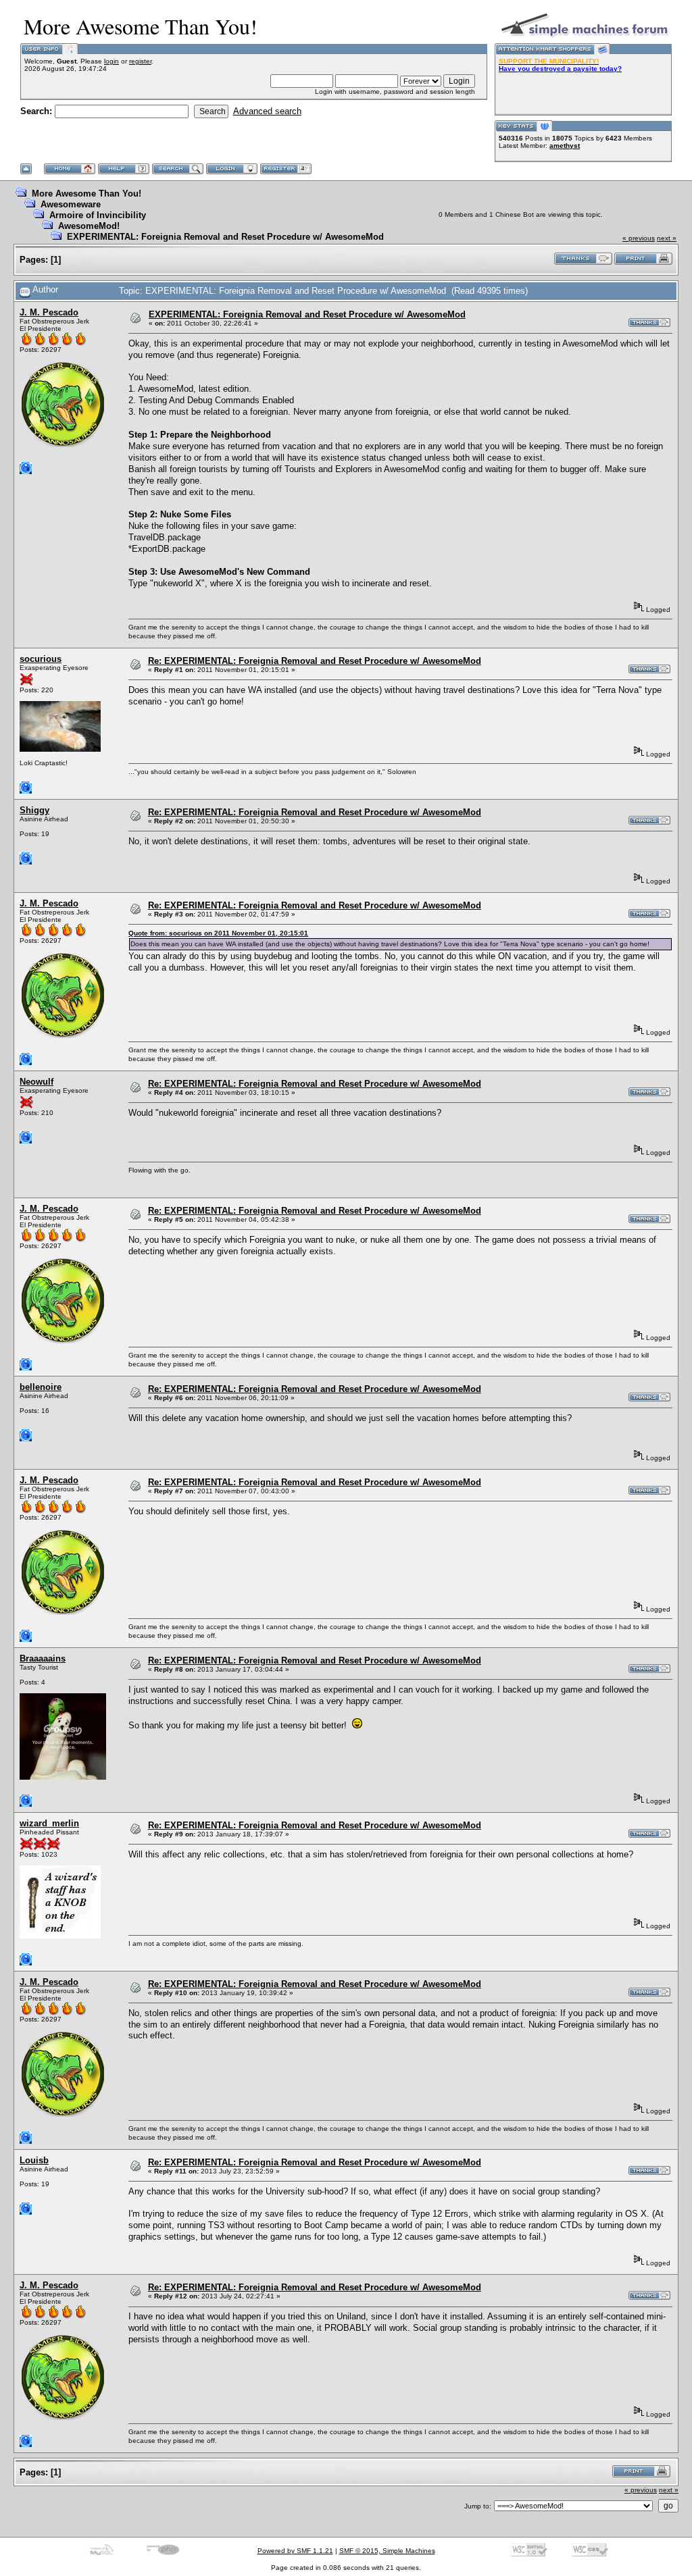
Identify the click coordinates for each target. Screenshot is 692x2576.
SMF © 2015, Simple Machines (387, 2551)
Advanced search (267, 111)
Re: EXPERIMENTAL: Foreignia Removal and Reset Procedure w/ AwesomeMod (315, 661)
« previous (639, 238)
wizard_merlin (49, 1823)
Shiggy (34, 810)
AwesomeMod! (89, 226)
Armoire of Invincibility (98, 215)
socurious (41, 659)
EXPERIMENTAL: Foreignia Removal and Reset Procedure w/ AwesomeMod (225, 237)
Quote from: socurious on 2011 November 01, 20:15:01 (218, 933)
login (112, 61)
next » (667, 238)
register (140, 61)
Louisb (34, 2160)
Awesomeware (71, 204)
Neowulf (36, 1082)
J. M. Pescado (49, 312)
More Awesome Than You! (86, 194)
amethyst (565, 146)
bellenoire (41, 1387)
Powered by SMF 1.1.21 (295, 2551)
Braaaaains (43, 1658)
